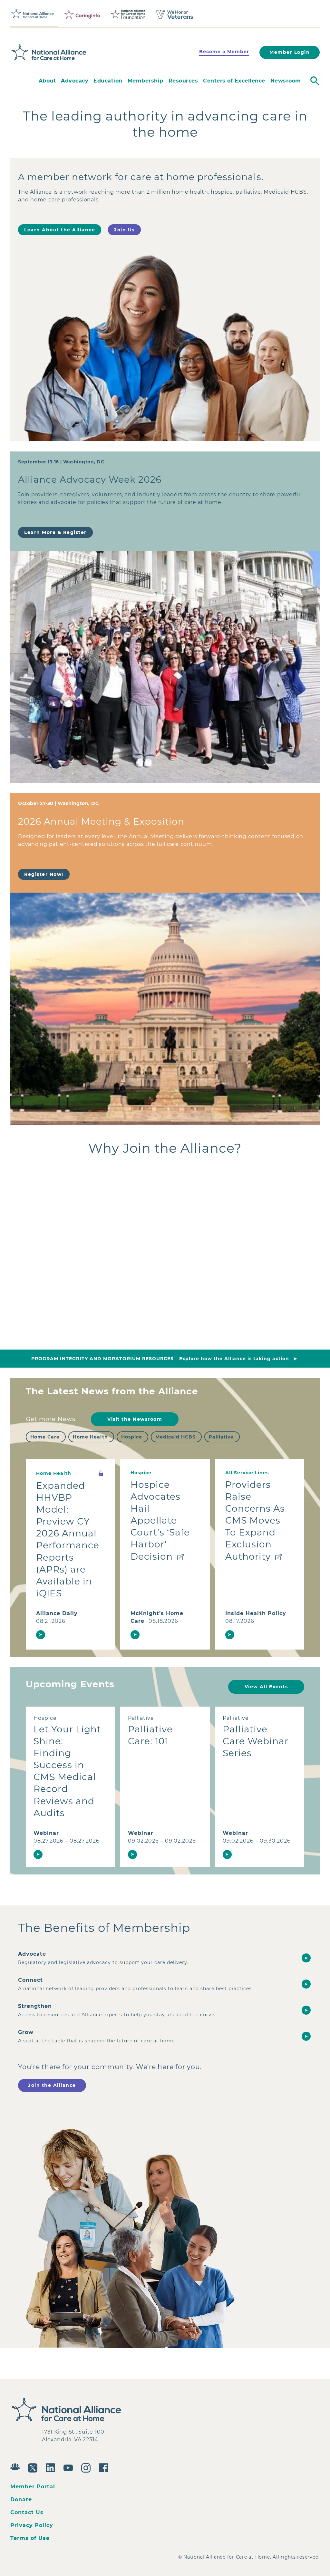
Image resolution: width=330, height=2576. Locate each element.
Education (108, 81)
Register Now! (44, 874)
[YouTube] (70, 2467)
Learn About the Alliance (60, 230)
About (47, 81)
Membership (146, 81)
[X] (34, 2467)
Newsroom (286, 81)
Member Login (290, 52)
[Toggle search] (315, 81)
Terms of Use (30, 2538)
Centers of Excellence (234, 81)
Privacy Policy (32, 2525)
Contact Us (27, 2512)
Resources (183, 81)
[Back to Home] (49, 53)
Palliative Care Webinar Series (256, 1741)
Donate (21, 2499)
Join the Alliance (52, 2085)
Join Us (124, 230)
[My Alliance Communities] (17, 2466)
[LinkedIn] (52, 2467)
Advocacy (75, 81)
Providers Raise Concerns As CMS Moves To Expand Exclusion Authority (255, 1520)
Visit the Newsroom (135, 1419)
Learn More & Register (55, 532)
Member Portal (33, 2487)
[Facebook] (105, 2467)
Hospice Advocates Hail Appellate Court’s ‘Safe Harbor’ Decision (160, 1520)
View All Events (266, 1687)
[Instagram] (87, 2467)
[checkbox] (46, 1437)
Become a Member (224, 52)
